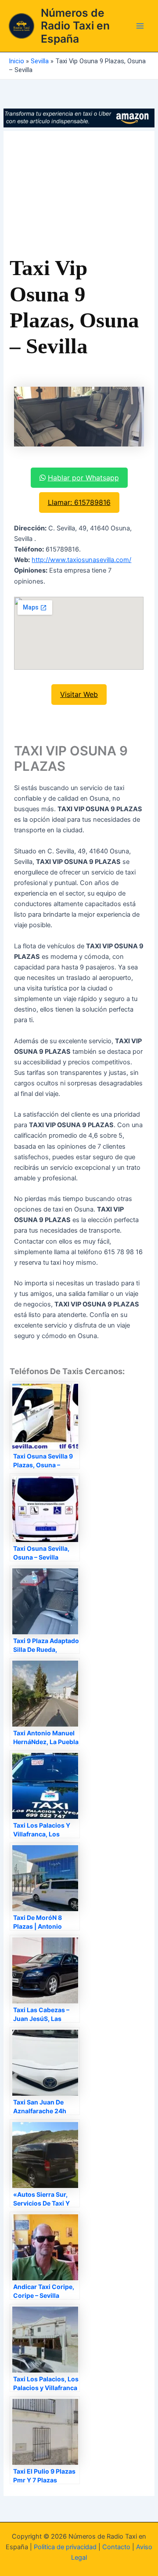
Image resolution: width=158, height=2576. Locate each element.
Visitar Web (79, 694)
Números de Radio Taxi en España (75, 26)
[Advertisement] (79, 196)
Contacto (116, 2547)
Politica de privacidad (65, 2547)
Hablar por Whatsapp (83, 478)
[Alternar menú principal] (140, 26)
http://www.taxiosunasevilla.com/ (81, 560)
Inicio (16, 61)
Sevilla (40, 61)
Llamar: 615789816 (79, 502)
